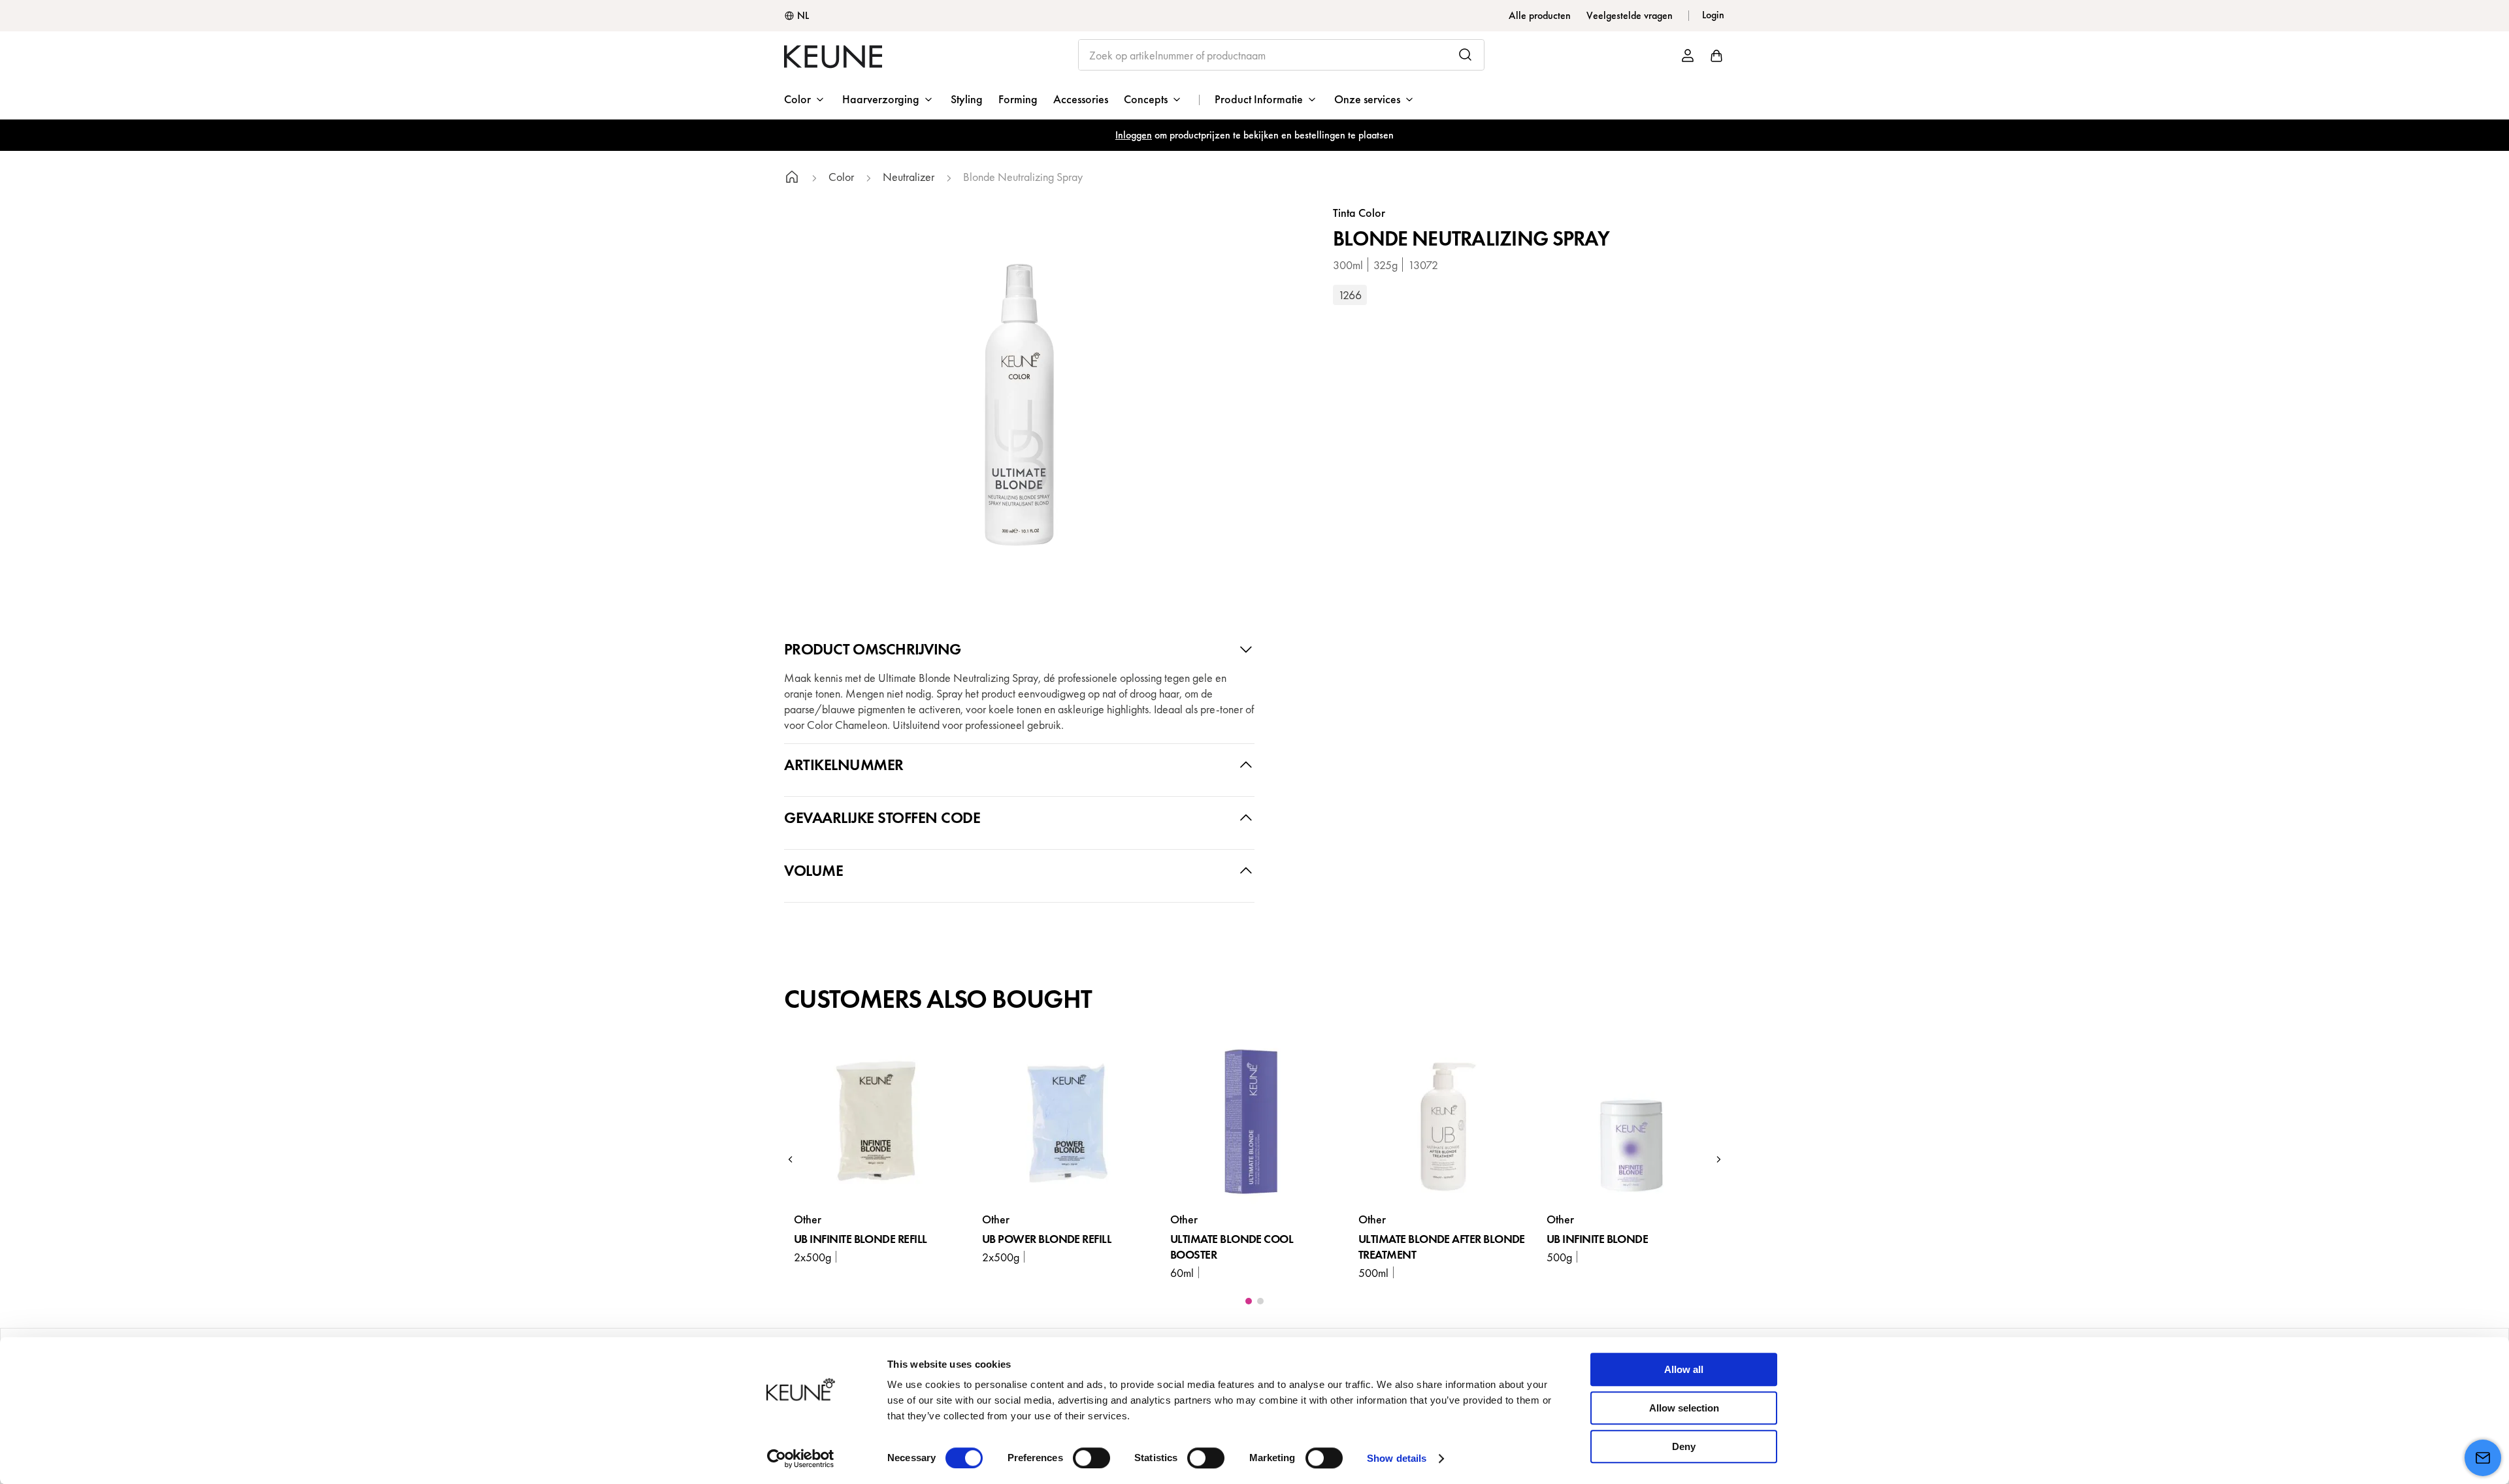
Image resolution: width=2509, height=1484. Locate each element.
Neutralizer (909, 177)
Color (841, 177)
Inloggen (1134, 135)
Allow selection (1684, 1408)
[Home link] (792, 179)
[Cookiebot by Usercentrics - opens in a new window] (801, 1459)
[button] (791, 1159)
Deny (1684, 1446)
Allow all (1684, 1369)
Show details (1397, 1458)
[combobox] (1282, 55)
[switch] (1091, 1458)
